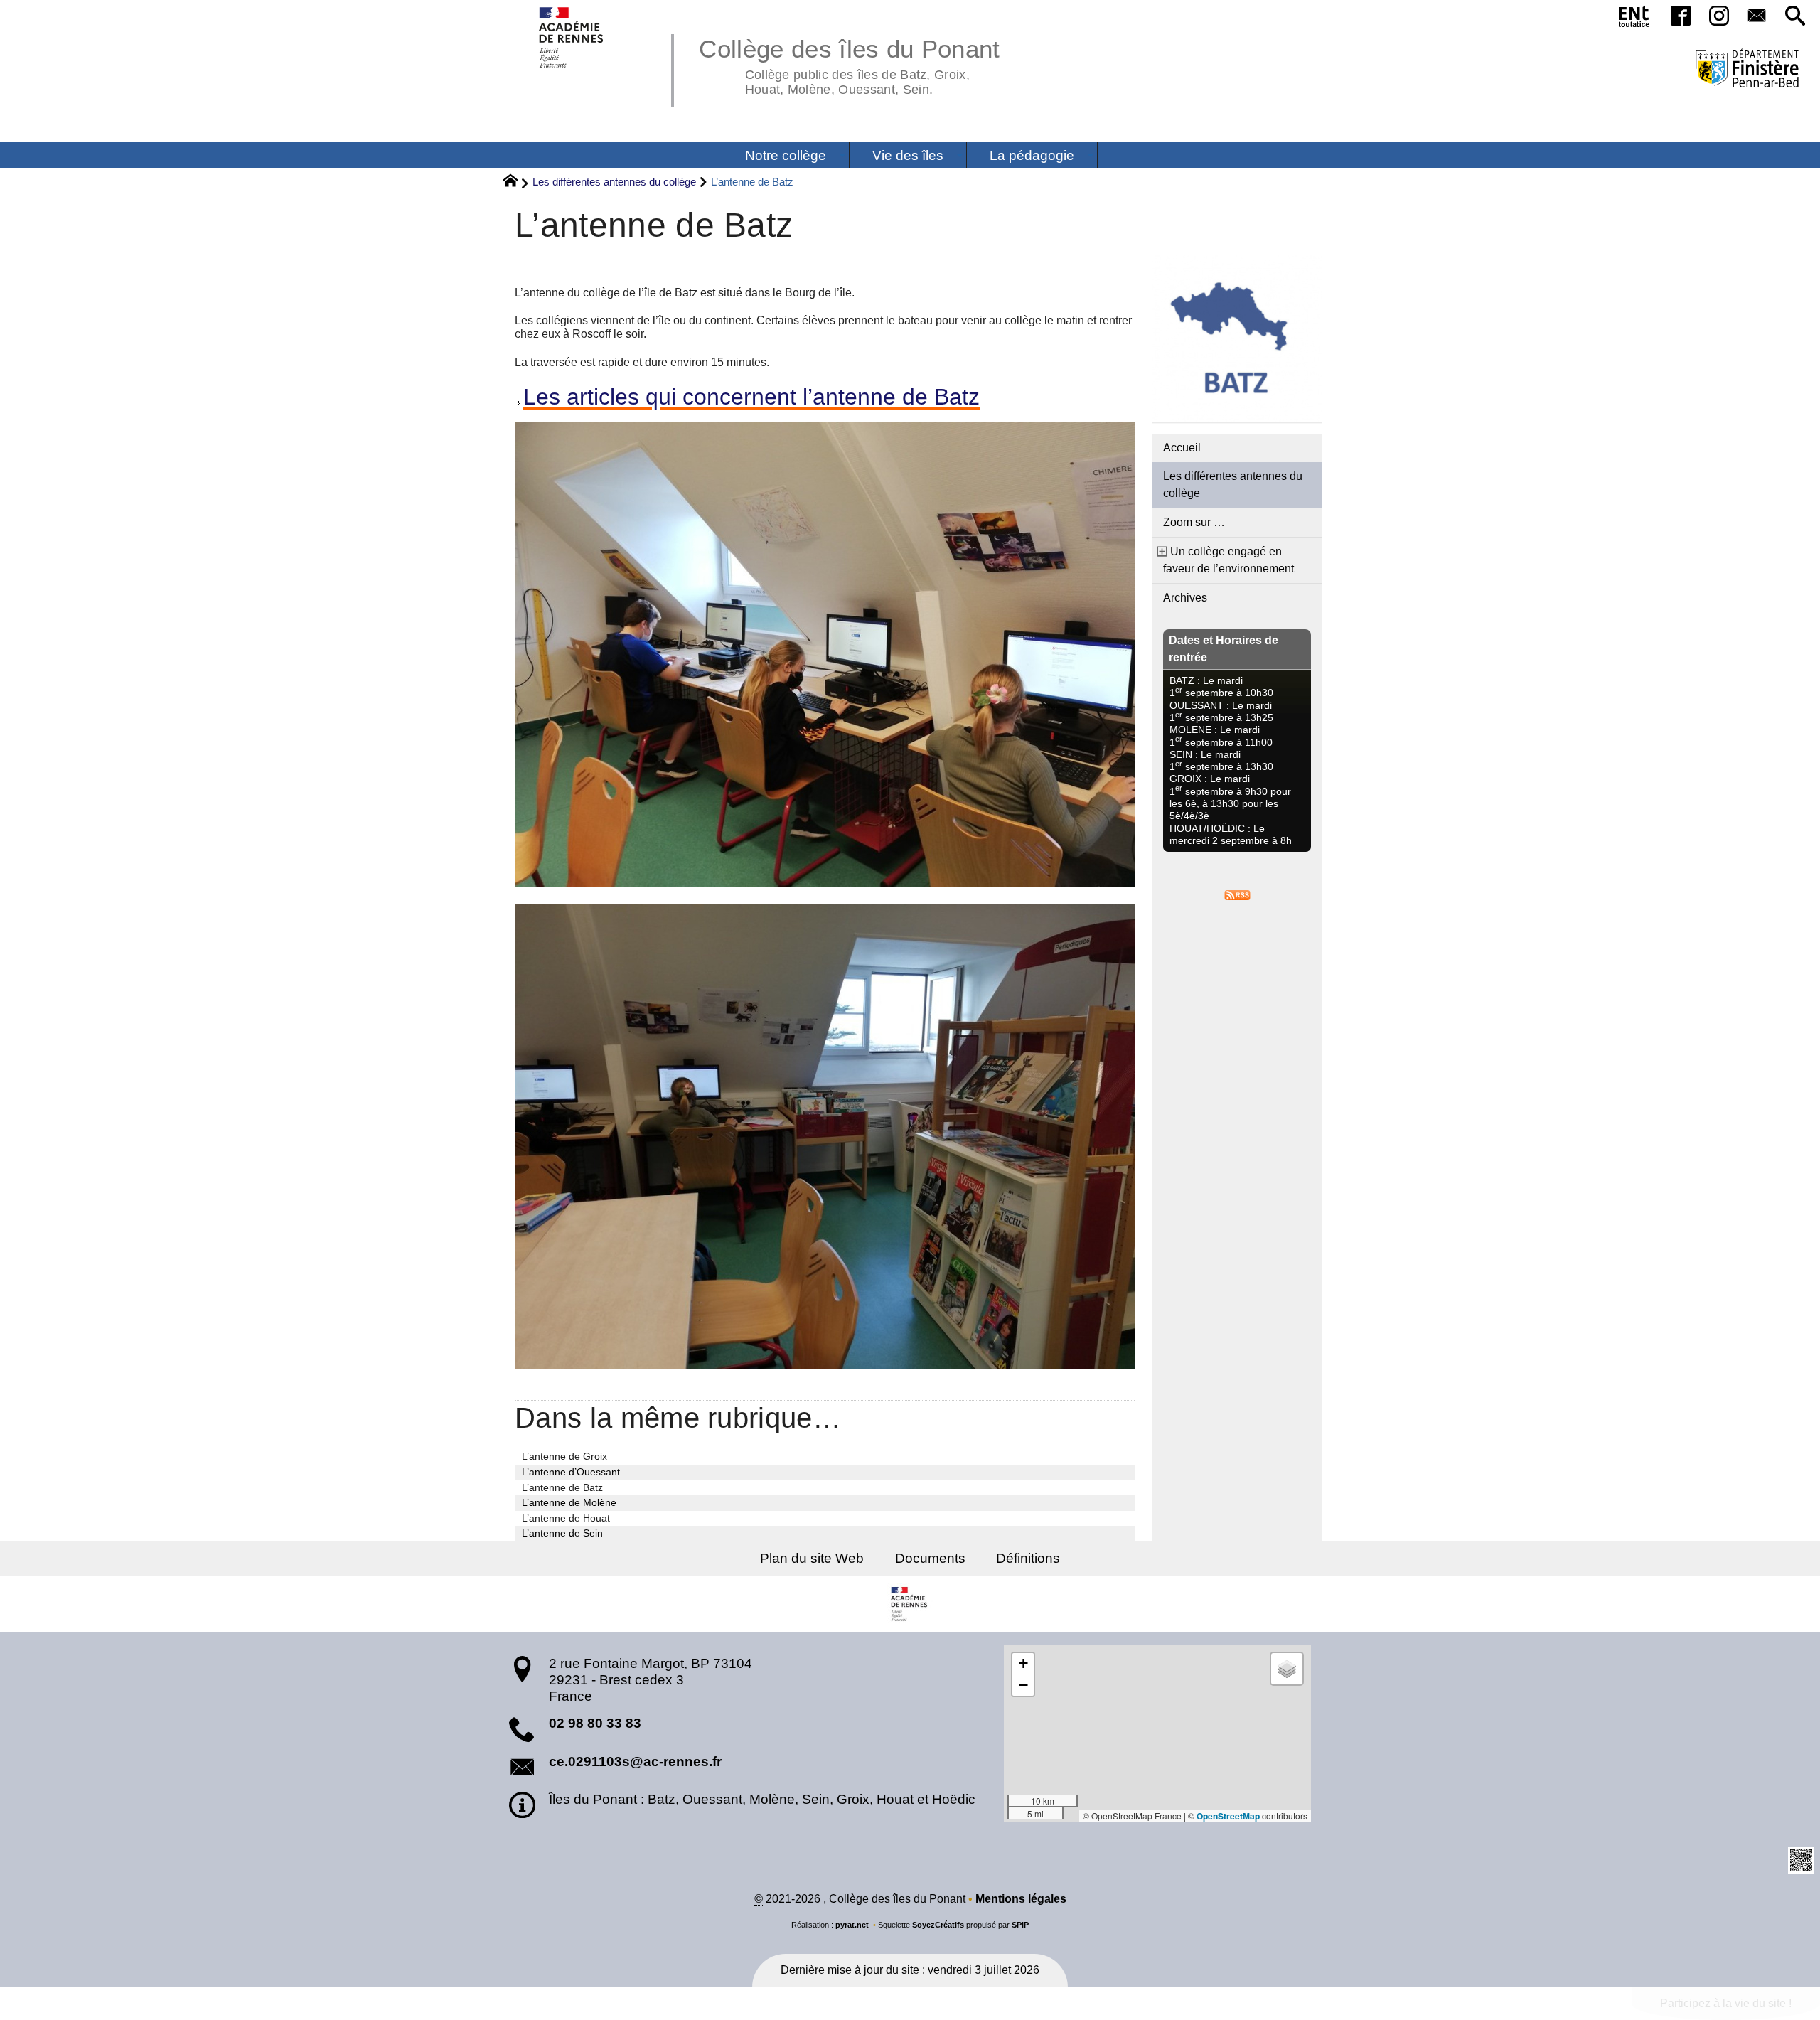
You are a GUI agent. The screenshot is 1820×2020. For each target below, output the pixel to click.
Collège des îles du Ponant (849, 64)
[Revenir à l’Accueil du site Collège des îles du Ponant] (572, 37)
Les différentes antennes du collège (614, 182)
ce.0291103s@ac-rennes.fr (635, 1762)
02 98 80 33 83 (595, 1723)
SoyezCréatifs (938, 1925)
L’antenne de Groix (564, 1456)
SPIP (1020, 1925)
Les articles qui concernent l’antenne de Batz (751, 397)
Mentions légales (1021, 1899)
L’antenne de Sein (562, 1533)
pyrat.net (852, 1925)
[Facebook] (1681, 17)
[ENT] (1634, 19)
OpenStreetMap (1228, 1816)
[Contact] (1757, 17)
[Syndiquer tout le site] (1237, 894)
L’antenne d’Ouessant (571, 1472)
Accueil (1182, 448)
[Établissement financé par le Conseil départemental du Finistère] (1747, 70)
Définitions (1028, 1558)
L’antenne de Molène (569, 1502)
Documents (930, 1558)
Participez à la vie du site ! (1726, 2003)
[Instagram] (1719, 17)
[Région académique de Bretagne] (910, 1604)
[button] (1795, 17)
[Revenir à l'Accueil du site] (516, 183)
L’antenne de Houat (566, 1518)
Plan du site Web (812, 1558)
